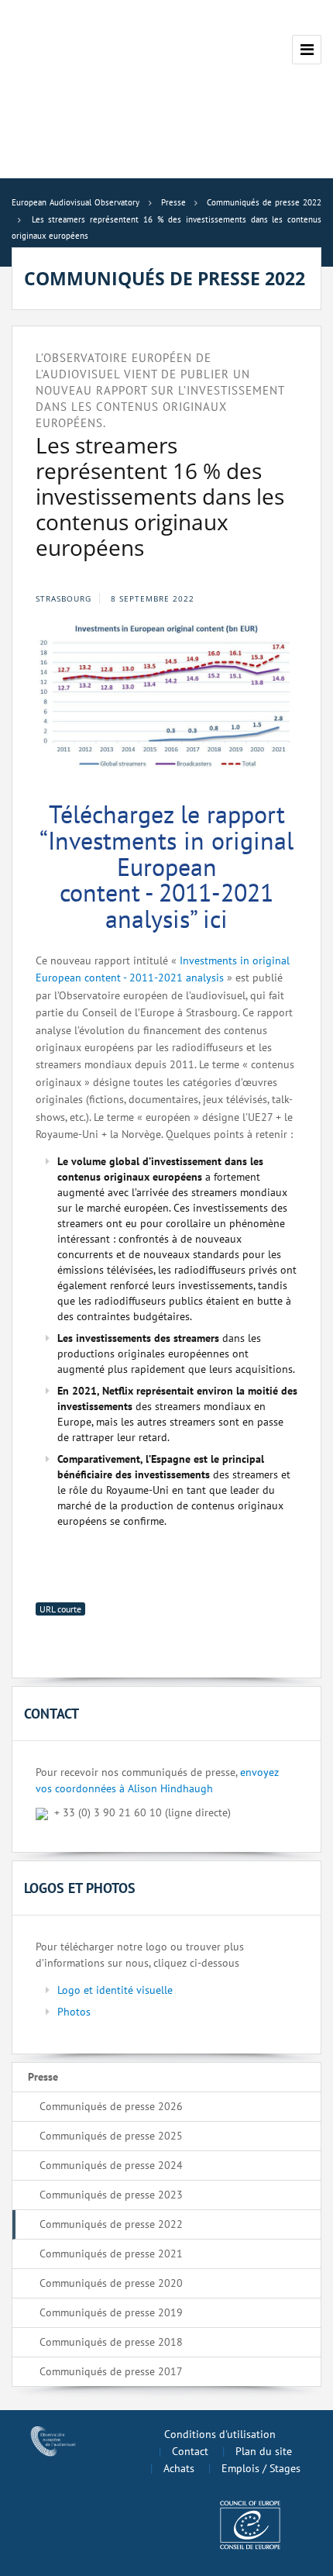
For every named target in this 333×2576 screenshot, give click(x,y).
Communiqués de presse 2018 (111, 2342)
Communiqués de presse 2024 (111, 2165)
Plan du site (264, 2451)
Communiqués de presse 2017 (111, 2371)
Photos (74, 2012)
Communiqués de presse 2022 (111, 2224)
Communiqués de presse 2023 (111, 2195)
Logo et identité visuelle (115, 1990)
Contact (190, 2451)
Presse (43, 2077)
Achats (179, 2468)
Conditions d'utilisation (220, 2434)
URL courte (60, 1609)
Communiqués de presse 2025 (111, 2136)
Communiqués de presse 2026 (111, 2106)
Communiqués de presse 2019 (111, 2312)
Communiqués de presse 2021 (111, 2254)
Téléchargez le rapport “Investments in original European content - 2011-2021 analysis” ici (166, 866)
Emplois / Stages (261, 2468)
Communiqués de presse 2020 (111, 2283)
